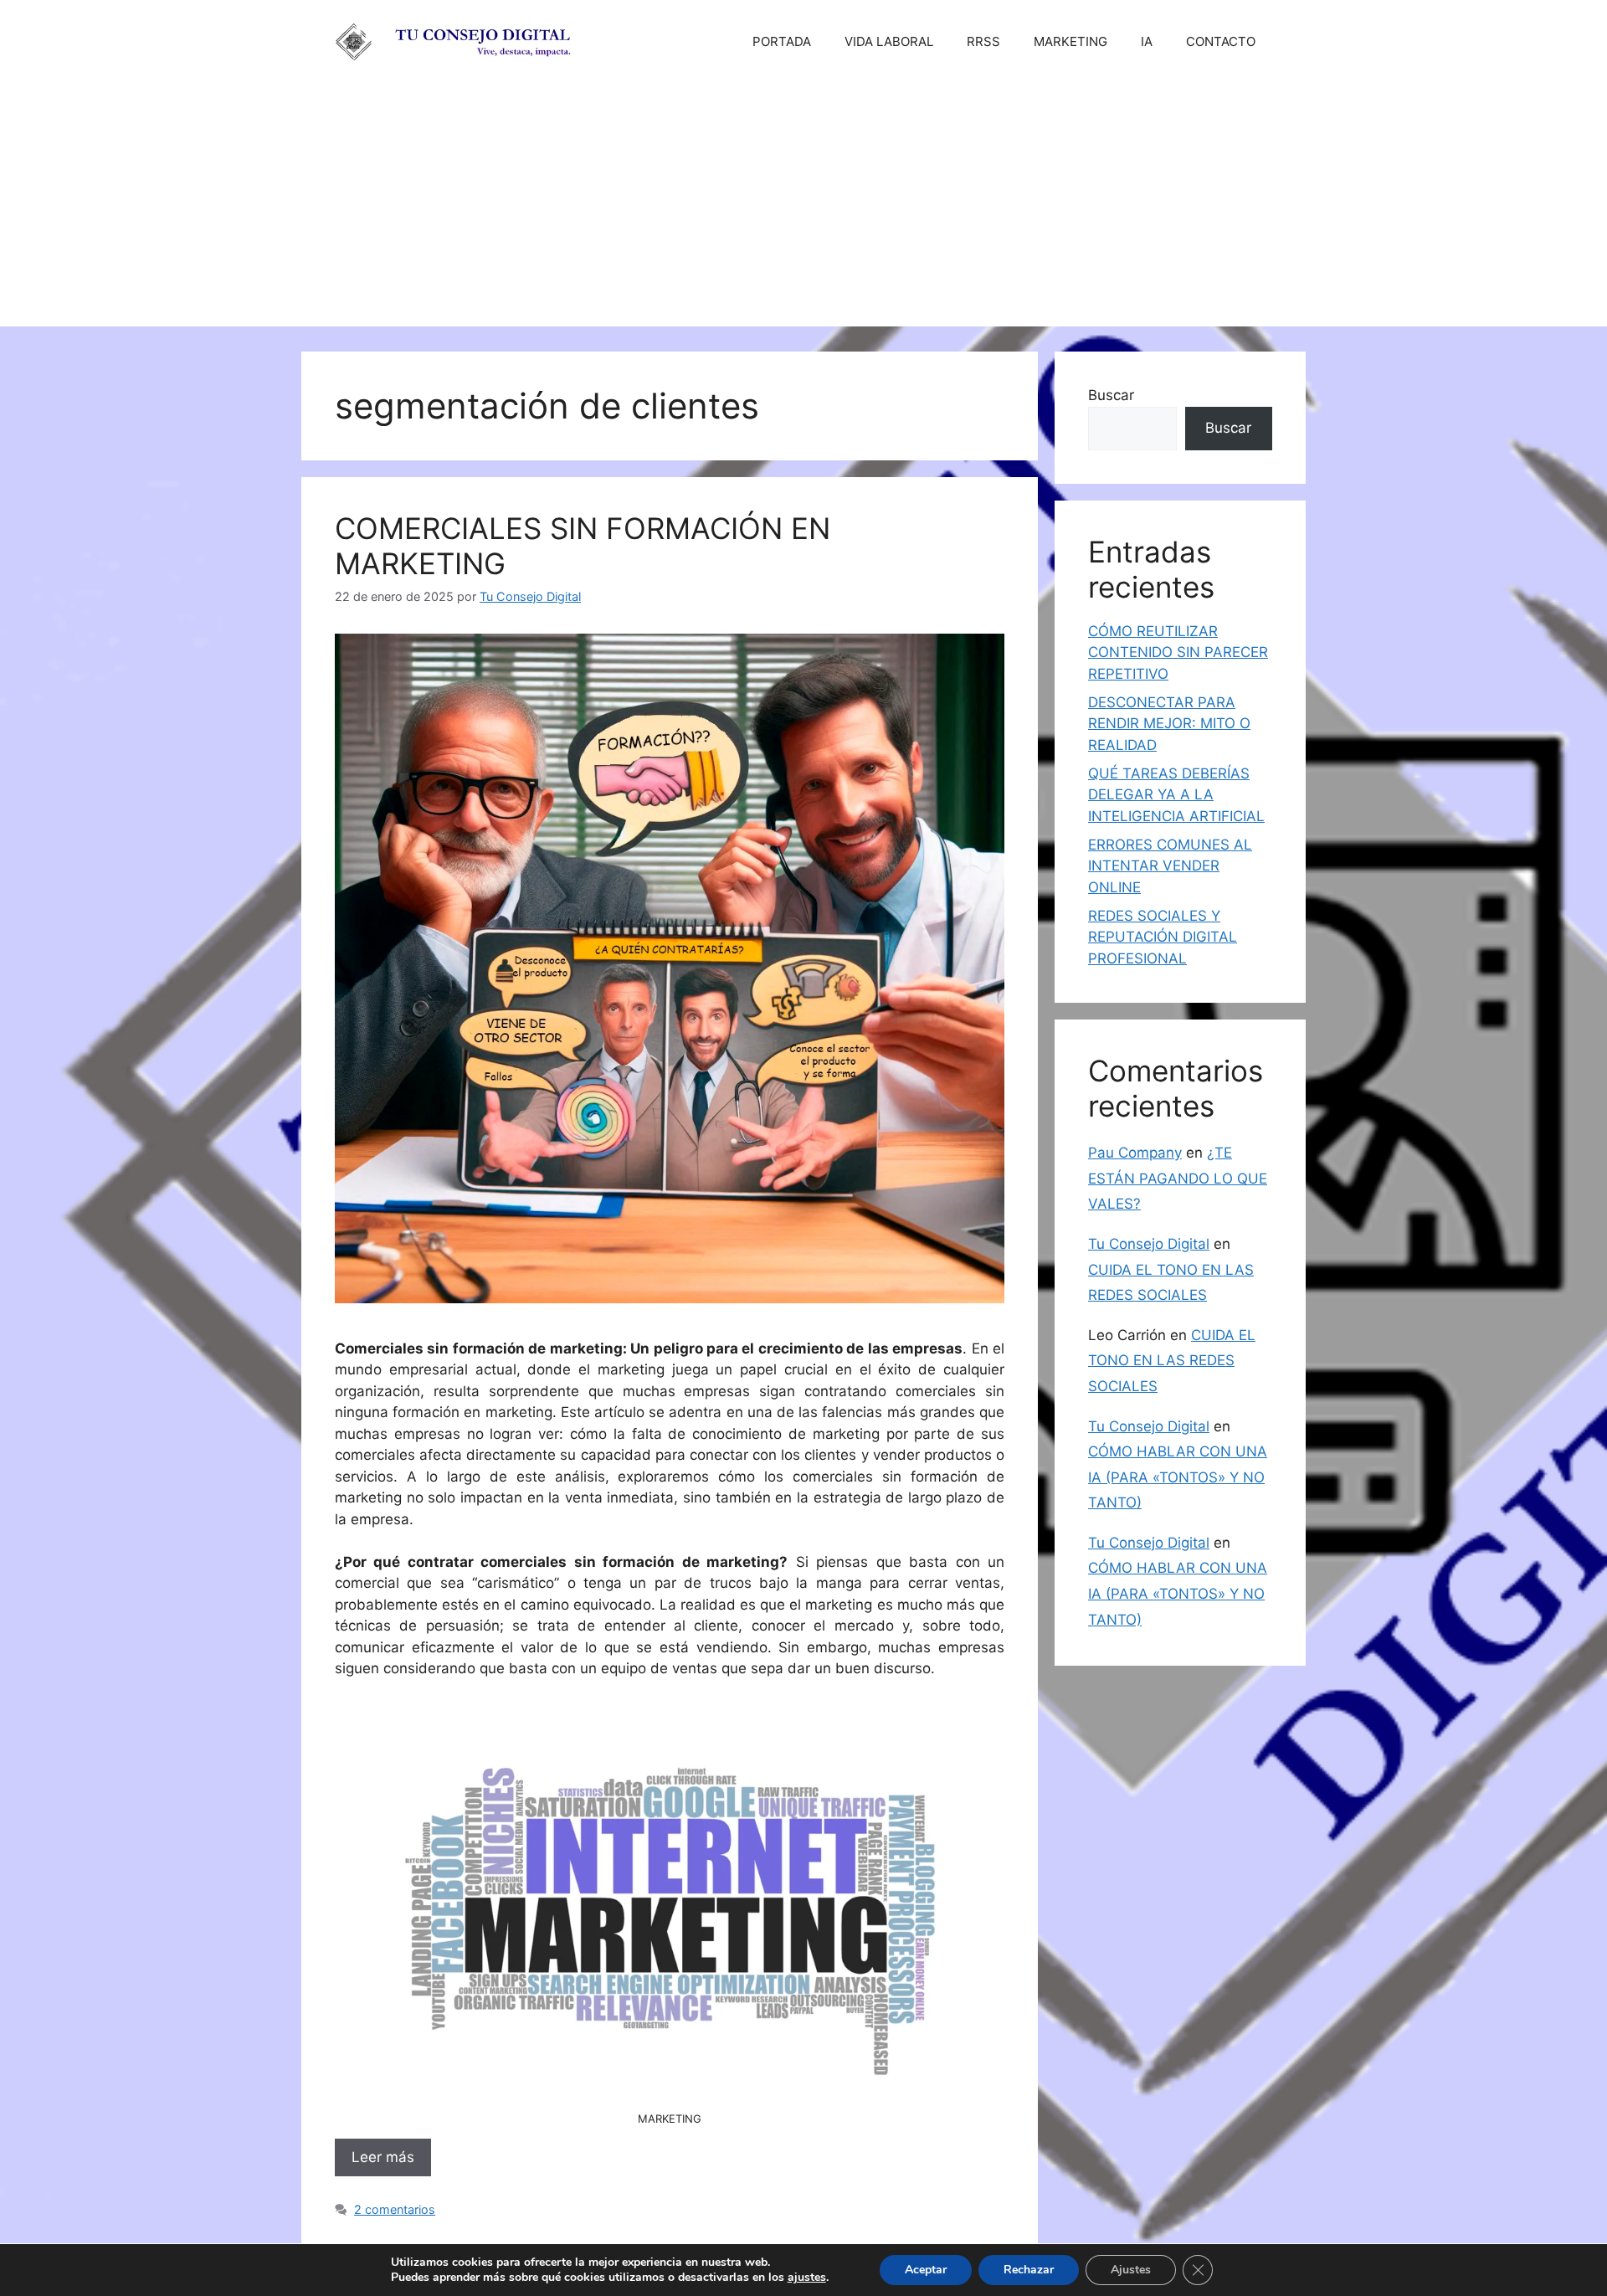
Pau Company (1135, 1153)
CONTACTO (1221, 41)
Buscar (1111, 395)
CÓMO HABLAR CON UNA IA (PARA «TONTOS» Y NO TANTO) (1178, 1477)
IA (1147, 41)
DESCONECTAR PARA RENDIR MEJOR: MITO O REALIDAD (1169, 724)
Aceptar (926, 2270)
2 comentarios (395, 2209)
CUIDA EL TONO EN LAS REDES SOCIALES (1172, 1361)
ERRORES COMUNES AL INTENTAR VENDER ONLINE (1170, 866)
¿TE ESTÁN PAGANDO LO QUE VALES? (1178, 1178)
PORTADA (782, 41)
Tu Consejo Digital (1149, 1244)
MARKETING (1070, 41)
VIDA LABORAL (889, 41)
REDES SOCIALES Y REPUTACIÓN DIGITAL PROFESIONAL (1163, 937)
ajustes (807, 2278)
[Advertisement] (803, 209)
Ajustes (1131, 2270)
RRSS (983, 41)
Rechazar (1029, 2270)
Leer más (383, 2157)
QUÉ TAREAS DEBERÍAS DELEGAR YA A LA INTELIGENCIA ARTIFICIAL (1176, 795)
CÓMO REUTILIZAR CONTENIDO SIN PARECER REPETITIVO (1178, 652)
